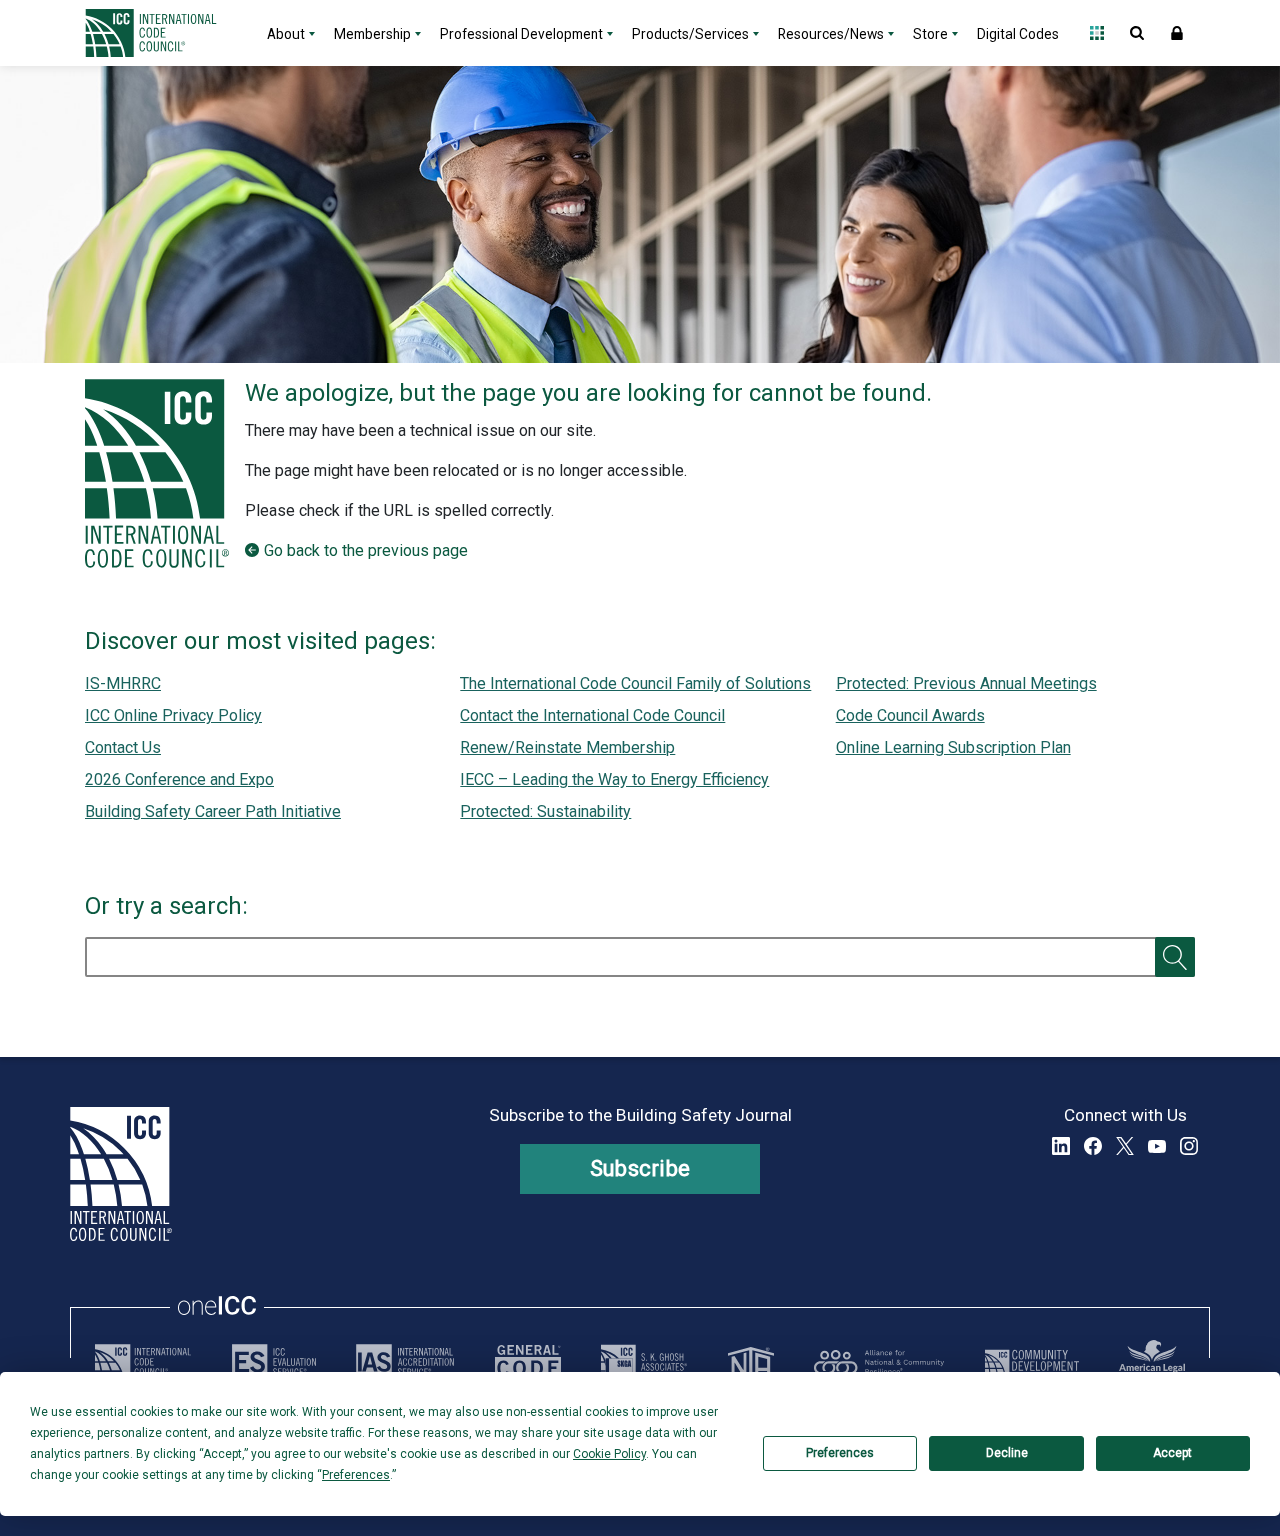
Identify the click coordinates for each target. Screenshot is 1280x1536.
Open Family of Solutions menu (1097, 33)
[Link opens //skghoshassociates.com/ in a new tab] (644, 1362)
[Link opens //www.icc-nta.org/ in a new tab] (751, 1362)
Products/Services (690, 34)
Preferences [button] (356, 1475)
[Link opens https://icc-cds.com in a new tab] (1032, 1362)
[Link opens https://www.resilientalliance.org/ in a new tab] (879, 1362)
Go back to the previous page (366, 550)
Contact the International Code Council (592, 715)
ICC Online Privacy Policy (173, 715)
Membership (372, 34)
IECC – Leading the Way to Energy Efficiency (614, 779)
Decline (1007, 1453)
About (286, 34)
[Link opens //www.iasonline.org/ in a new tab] (405, 1362)
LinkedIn (1061, 1146)
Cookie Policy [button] (609, 1454)
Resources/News (831, 34)
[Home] (163, 33)
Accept (1172, 1453)
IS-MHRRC (123, 683)
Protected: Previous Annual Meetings (966, 683)
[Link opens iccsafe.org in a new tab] (143, 1362)
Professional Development (521, 34)
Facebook (1093, 1146)
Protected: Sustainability (545, 811)
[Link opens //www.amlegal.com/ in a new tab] (1152, 1362)
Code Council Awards (910, 715)
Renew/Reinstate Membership (567, 747)
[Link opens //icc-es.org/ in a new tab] (274, 1362)
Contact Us (123, 747)
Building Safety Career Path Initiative (213, 811)
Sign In (1177, 33)
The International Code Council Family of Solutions (635, 683)
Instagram (1189, 1146)
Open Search (1137, 33)
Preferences (840, 1453)
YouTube (1157, 1146)
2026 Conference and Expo (179, 779)
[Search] (1175, 957)
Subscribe (640, 1168)
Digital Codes (1018, 34)
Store (930, 34)
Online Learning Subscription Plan (953, 747)
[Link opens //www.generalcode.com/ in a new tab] (528, 1362)
